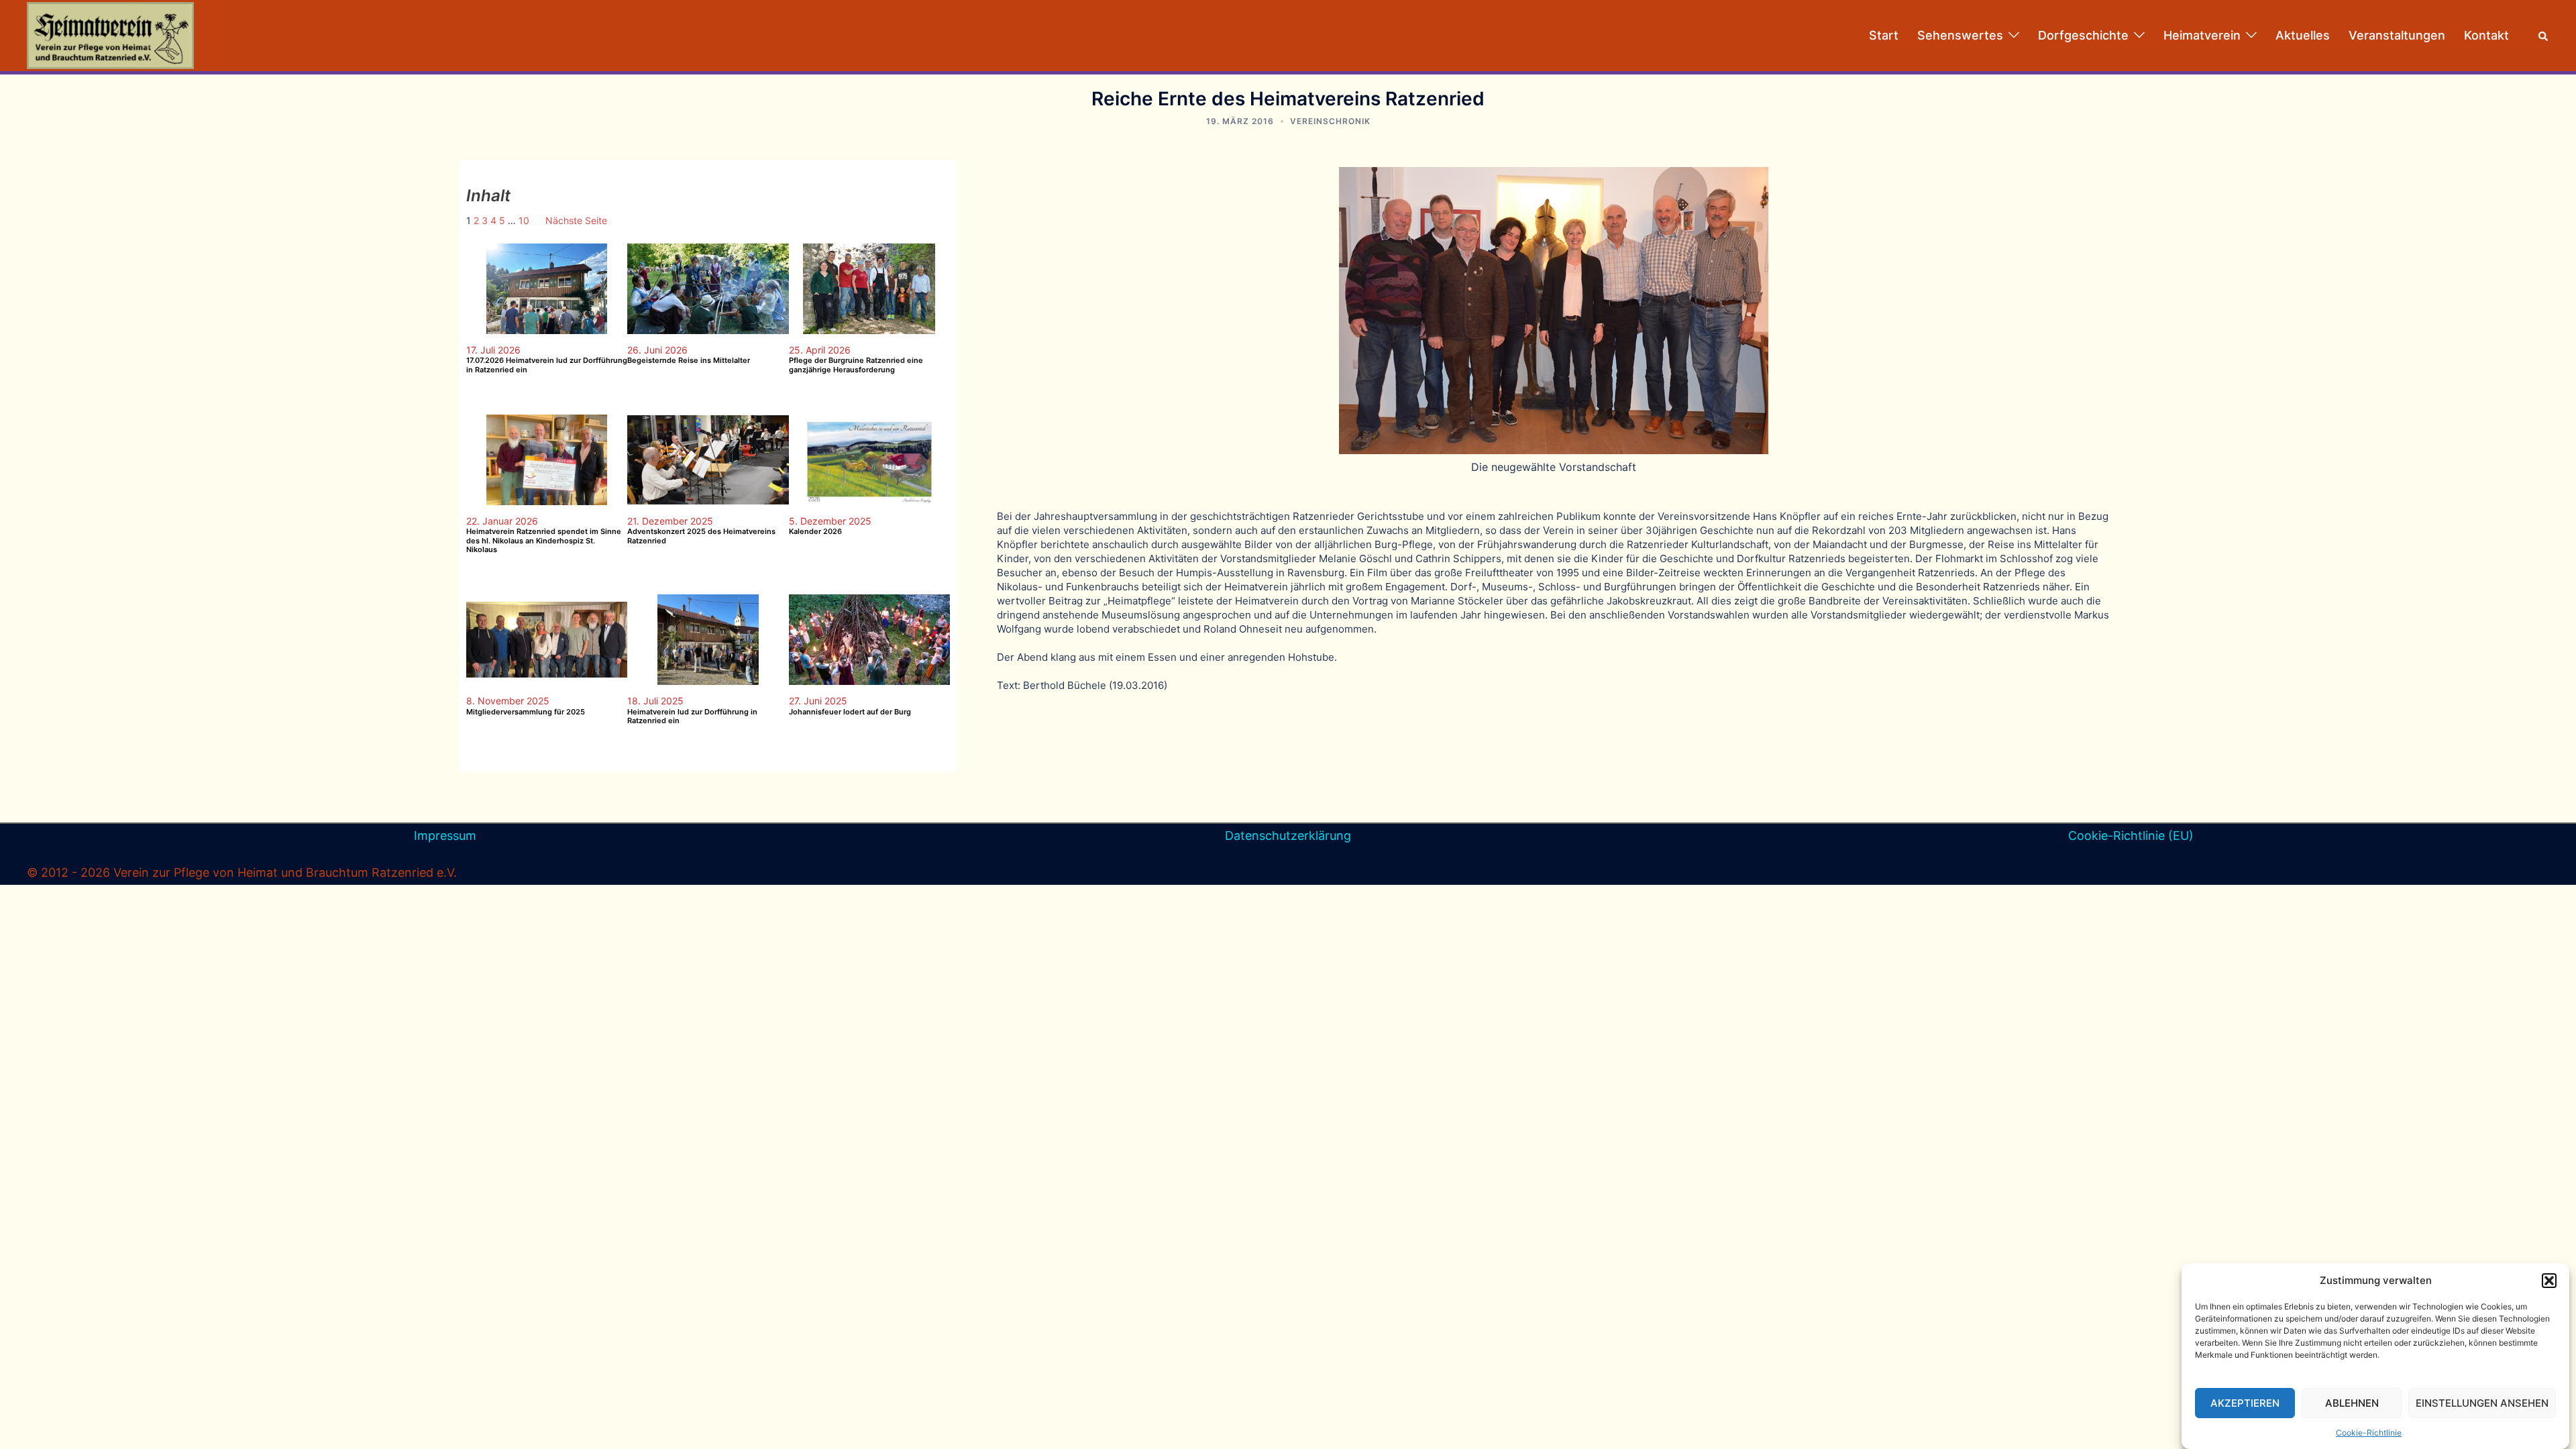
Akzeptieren (2245, 1403)
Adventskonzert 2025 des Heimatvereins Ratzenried (701, 536)
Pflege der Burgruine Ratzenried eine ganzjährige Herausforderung (856, 365)
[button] (2549, 1281)
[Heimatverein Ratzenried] (110, 35)
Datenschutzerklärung (1288, 836)
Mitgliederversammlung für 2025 (526, 712)
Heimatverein (2202, 35)
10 (524, 220)
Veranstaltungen (2397, 35)
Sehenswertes (1960, 35)
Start (1884, 35)
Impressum (445, 836)
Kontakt (2486, 35)
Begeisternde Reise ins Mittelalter (689, 361)
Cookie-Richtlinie (2369, 1433)
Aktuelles (2303, 35)
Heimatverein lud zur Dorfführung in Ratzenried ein (692, 716)
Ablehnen (2352, 1403)
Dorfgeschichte (2083, 35)
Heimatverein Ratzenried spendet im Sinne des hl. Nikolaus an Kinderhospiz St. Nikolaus (544, 540)
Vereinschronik (1330, 121)
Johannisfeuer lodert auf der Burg (850, 712)
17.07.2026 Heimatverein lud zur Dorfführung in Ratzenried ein (547, 365)
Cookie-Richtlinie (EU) (2131, 836)
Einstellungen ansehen (2482, 1403)
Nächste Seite (576, 220)
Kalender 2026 (815, 532)
